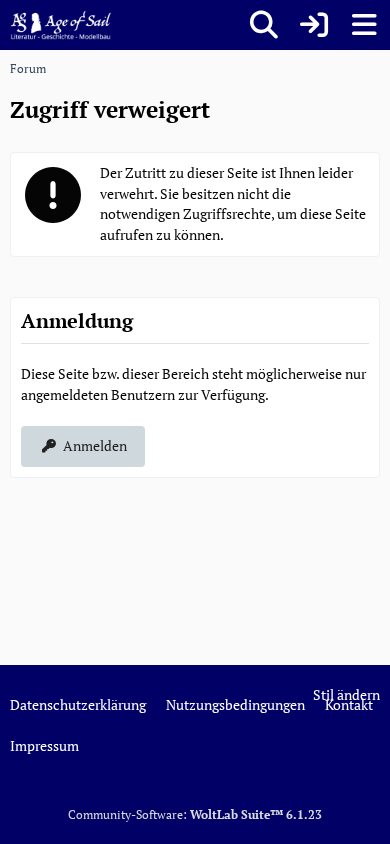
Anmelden (95, 445)
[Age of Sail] (60, 25)
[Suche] (264, 25)
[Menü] (364, 25)
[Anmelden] (314, 25)
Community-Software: (195, 814)
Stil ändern (346, 694)
